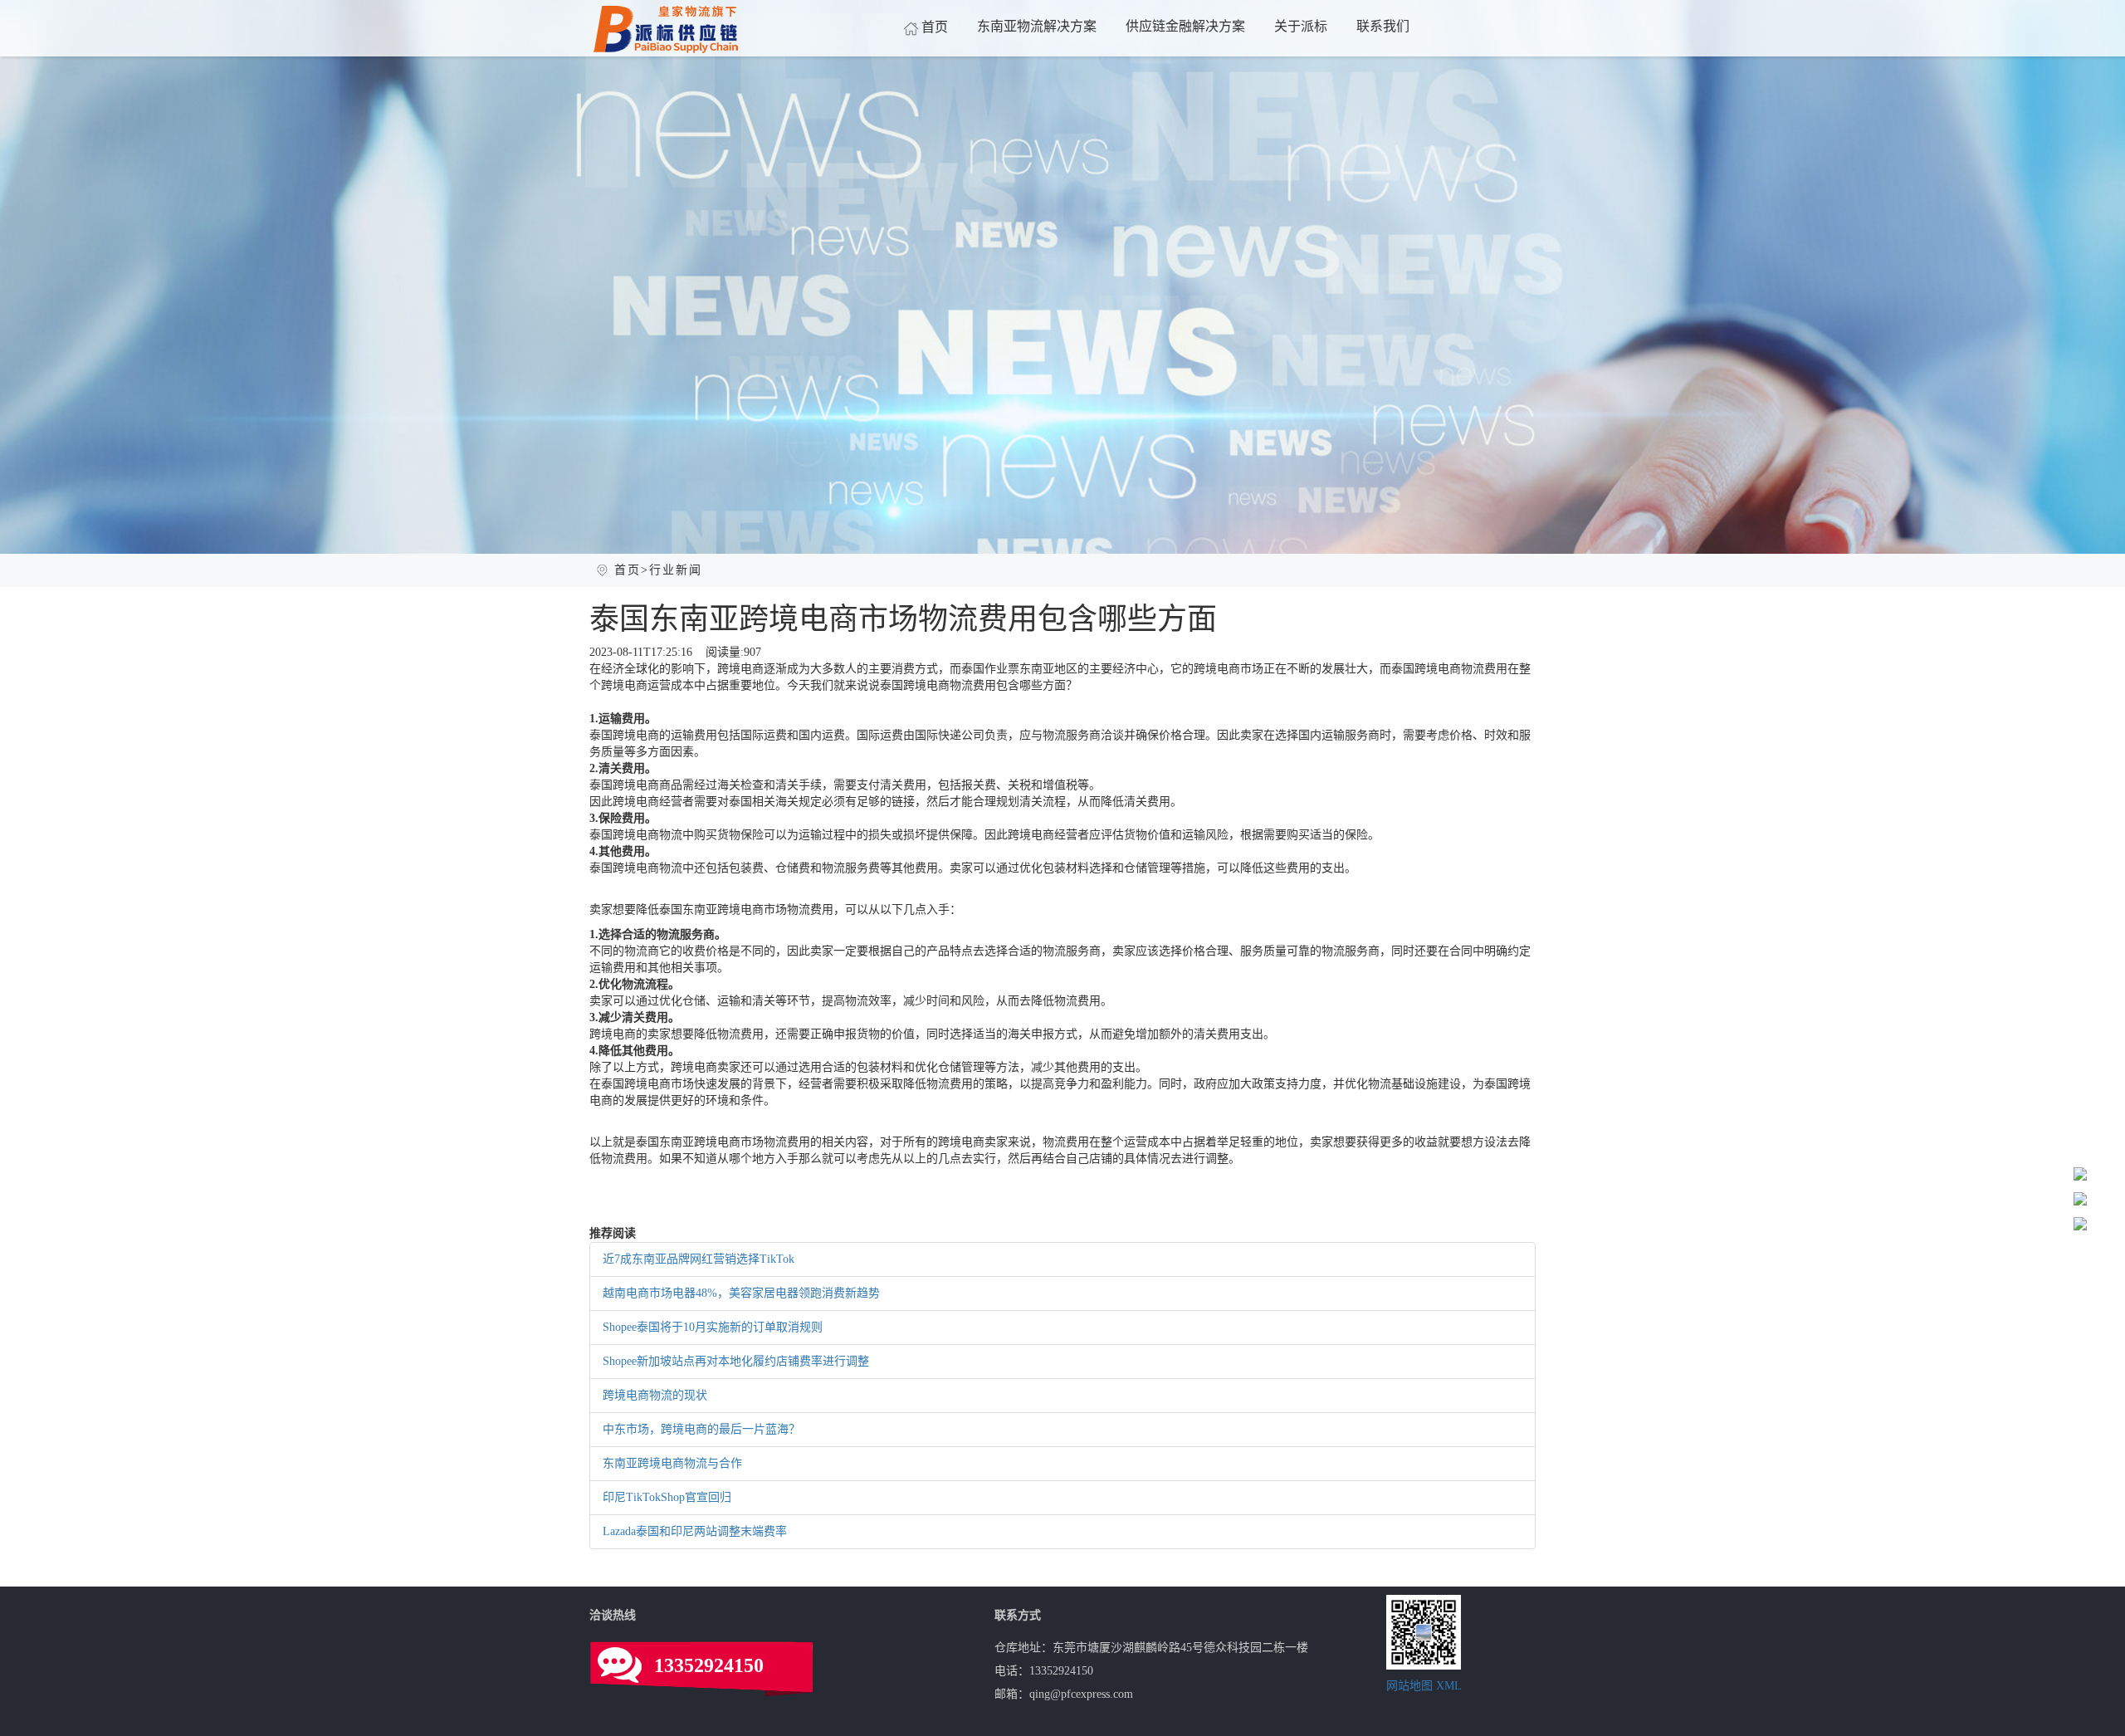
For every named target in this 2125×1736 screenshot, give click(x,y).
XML (1449, 1686)
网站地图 (1409, 1686)
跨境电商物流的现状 (655, 1395)
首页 (935, 27)
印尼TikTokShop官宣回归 (667, 1497)
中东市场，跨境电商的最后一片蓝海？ (701, 1429)
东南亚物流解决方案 (1037, 26)
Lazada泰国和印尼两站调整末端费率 (695, 1531)
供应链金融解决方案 (1185, 26)
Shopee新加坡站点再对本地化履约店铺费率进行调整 (736, 1361)
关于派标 (1301, 26)
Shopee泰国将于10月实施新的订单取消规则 (713, 1327)
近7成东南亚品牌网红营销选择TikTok (699, 1259)
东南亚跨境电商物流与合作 (672, 1463)
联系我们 (1383, 26)
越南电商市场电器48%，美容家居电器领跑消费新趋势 (741, 1293)
